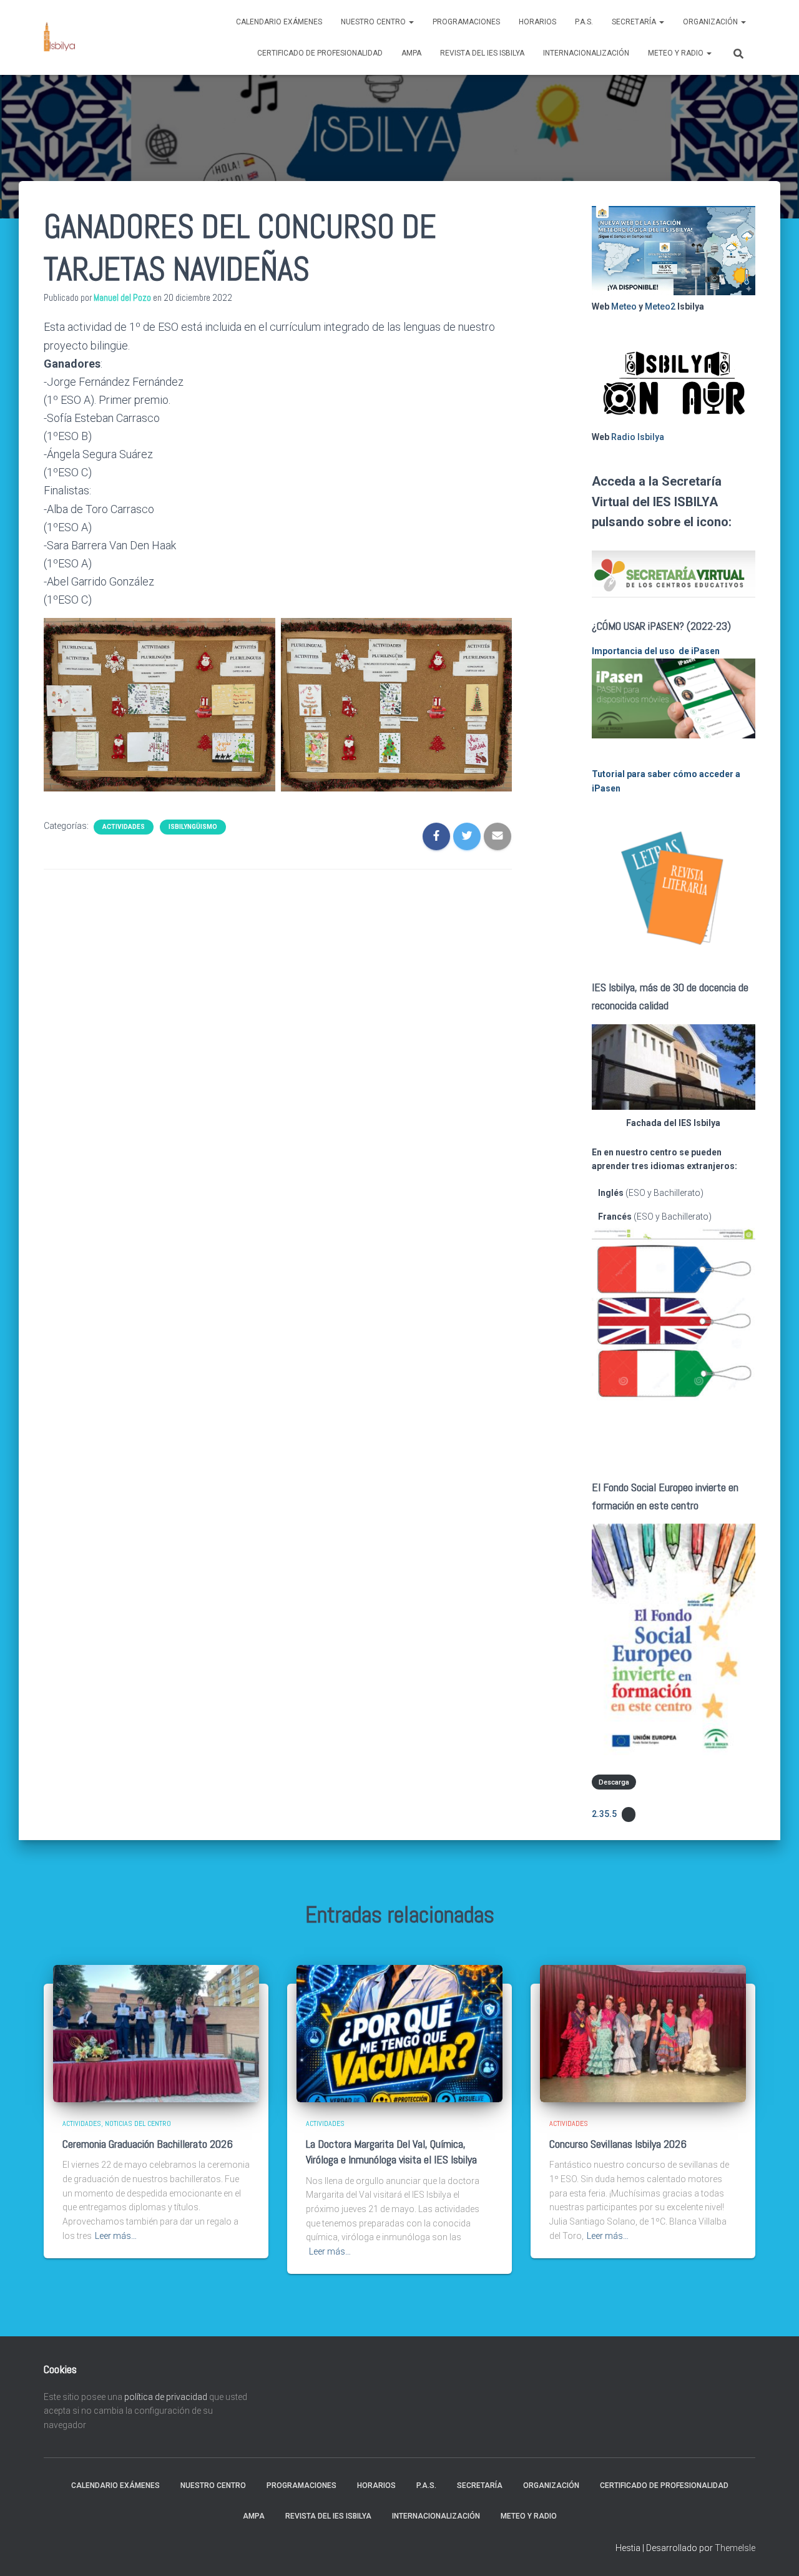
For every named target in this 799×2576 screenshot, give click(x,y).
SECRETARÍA (635, 22)
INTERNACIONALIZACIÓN (586, 53)
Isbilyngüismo (193, 827)
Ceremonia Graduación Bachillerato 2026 (148, 2144)
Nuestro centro (374, 22)
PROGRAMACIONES (466, 22)
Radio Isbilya (638, 437)
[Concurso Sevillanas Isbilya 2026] (643, 2033)
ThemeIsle (735, 2548)
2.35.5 (604, 1814)
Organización (711, 22)
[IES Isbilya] (59, 37)
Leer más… (116, 2236)
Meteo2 (660, 306)
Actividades (124, 827)
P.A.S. (584, 22)
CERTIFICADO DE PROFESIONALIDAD (320, 53)
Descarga (614, 1782)
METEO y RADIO (677, 53)
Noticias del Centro (138, 2123)
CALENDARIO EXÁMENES (279, 22)
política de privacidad (166, 2397)
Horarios (537, 22)
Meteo (624, 306)
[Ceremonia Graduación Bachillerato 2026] (156, 2033)
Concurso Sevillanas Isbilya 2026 (618, 2144)
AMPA (411, 53)
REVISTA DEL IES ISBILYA (482, 53)
